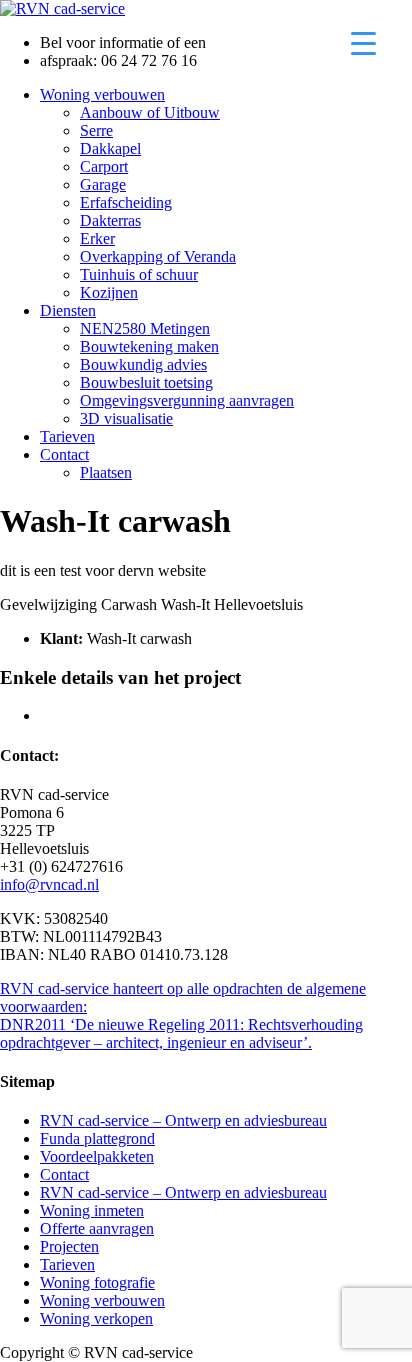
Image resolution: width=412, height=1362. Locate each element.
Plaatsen (106, 472)
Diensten (68, 310)
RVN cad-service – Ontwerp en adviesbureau (183, 1120)
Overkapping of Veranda (158, 256)
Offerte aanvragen (97, 1228)
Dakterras (110, 220)
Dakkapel (110, 148)
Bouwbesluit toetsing (146, 382)
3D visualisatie (126, 418)
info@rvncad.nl (49, 884)
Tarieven (67, 436)
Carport (104, 166)
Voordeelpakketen (97, 1156)
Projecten (69, 1246)
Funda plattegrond (97, 1138)
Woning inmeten (92, 1210)
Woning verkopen (96, 1318)
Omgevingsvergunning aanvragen (187, 400)
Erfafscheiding (126, 202)
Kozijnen (109, 292)
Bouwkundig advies (143, 364)
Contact (64, 454)
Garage (103, 184)
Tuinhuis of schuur (139, 274)
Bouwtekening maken (149, 346)
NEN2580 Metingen (145, 328)
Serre (96, 130)
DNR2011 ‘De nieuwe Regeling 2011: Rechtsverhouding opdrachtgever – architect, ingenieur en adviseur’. (181, 1033)
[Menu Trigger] (363, 42)
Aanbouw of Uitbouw (150, 112)
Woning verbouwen (102, 94)
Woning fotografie (97, 1282)
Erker (97, 238)
